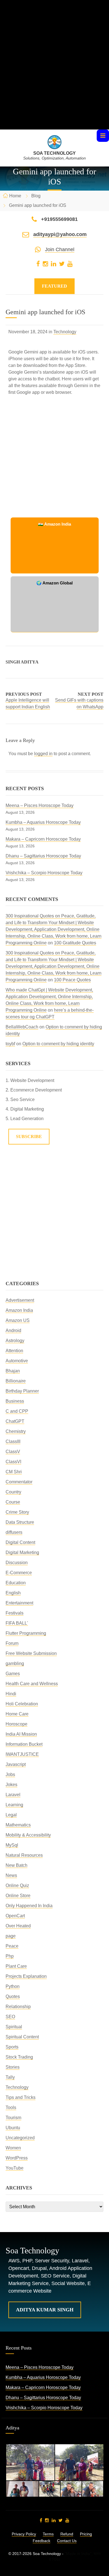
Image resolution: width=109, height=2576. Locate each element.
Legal (11, 1815)
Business (15, 1401)
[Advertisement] (54, 75)
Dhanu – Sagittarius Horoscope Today (43, 856)
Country (13, 1492)
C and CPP (17, 1411)
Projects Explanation (26, 1976)
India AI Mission (21, 1734)
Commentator (19, 1482)
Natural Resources (24, 1855)
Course (13, 1502)
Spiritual (14, 2027)
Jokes (11, 1785)
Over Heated (18, 1926)
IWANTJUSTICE (22, 1754)
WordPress (17, 2158)
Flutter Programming (26, 1633)
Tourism (13, 2118)
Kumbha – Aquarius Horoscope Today (43, 822)
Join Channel (60, 249)
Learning (14, 1805)
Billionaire (16, 1381)
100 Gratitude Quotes (75, 943)
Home (15, 196)
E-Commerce (19, 1573)
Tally (10, 2077)
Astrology (15, 1341)
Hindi (11, 1694)
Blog (36, 196)
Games (13, 1674)
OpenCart (15, 1916)
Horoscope (16, 1724)
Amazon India (19, 1310)
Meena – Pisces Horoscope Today (40, 805)
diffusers (14, 1532)
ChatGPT (15, 1421)
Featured (54, 286)
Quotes (13, 1996)
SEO (10, 2017)
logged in (43, 754)
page (11, 1936)
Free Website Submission (31, 1653)
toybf (10, 1044)
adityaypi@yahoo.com (60, 234)
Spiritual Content (22, 2037)
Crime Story (17, 1512)
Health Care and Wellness (32, 1684)
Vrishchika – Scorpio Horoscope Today (44, 873)
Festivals (15, 1613)
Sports (12, 2047)
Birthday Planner (22, 1391)
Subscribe (29, 1136)
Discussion (17, 1563)
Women (13, 2148)
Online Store (18, 1896)
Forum (12, 1643)
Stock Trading (19, 2057)
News (11, 1875)
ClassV (13, 1452)
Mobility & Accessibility (28, 1835)
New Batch (16, 1865)
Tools (11, 2107)
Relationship (18, 2007)
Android (13, 1330)
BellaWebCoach (22, 1027)
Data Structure (20, 1522)
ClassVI (13, 1462)
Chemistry (16, 1431)
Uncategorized (20, 2138)
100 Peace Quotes (72, 980)
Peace (12, 1946)
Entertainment (19, 1603)
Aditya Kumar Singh (45, 2310)
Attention (14, 1351)
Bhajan (13, 1371)
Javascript (16, 1764)
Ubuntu (13, 2128)
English (13, 1593)
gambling (15, 1663)
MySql (12, 1845)
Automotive (17, 1361)
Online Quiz (17, 1885)
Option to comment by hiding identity (58, 1044)
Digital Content (20, 1542)
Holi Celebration (22, 1704)
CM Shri (14, 1472)
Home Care (17, 1714)
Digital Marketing (22, 1552)
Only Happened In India (29, 1906)
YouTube (15, 2168)
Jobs (10, 1774)
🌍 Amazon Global (54, 583)
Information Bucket (24, 1744)
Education (16, 1583)
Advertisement (20, 1300)
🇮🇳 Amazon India (54, 524)
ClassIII (13, 1441)
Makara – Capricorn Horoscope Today (43, 839)
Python (13, 1986)
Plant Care (16, 1966)
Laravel (13, 1795)
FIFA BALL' (17, 1623)
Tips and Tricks (21, 2097)
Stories (13, 2067)
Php (10, 1956)
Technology (65, 332)
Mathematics (18, 1825)
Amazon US (18, 1320)
